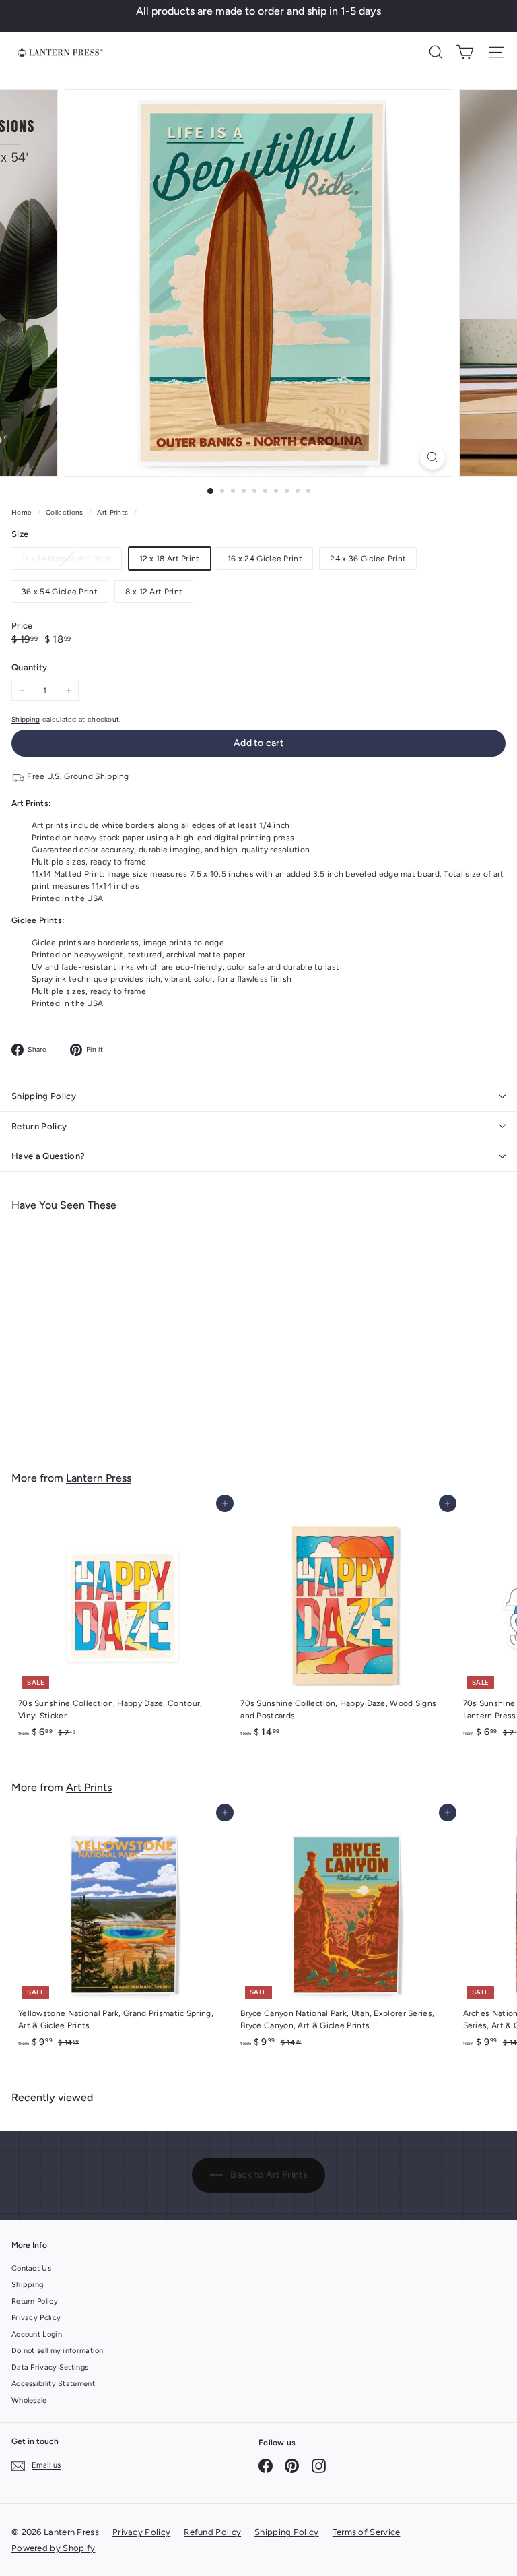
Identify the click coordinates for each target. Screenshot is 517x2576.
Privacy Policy (36, 2318)
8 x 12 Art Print (154, 592)
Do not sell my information (58, 2351)
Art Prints (112, 512)
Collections (66, 512)
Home (23, 512)
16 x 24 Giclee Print (265, 559)
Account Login (37, 2334)
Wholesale (29, 2400)
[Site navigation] (496, 52)
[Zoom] (433, 457)
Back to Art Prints (268, 2175)
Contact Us (31, 2268)
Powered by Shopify (53, 2548)
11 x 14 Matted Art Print (71, 561)
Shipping (26, 719)
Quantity (29, 667)
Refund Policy (212, 2532)
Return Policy (39, 1126)
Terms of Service (367, 2532)
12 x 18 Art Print (170, 559)
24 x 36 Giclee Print (368, 559)
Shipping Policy (44, 1096)
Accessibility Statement (53, 2384)
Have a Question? (48, 1156)
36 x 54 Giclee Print (60, 592)
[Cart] (465, 52)
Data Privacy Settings (50, 2367)
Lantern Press (99, 1478)
